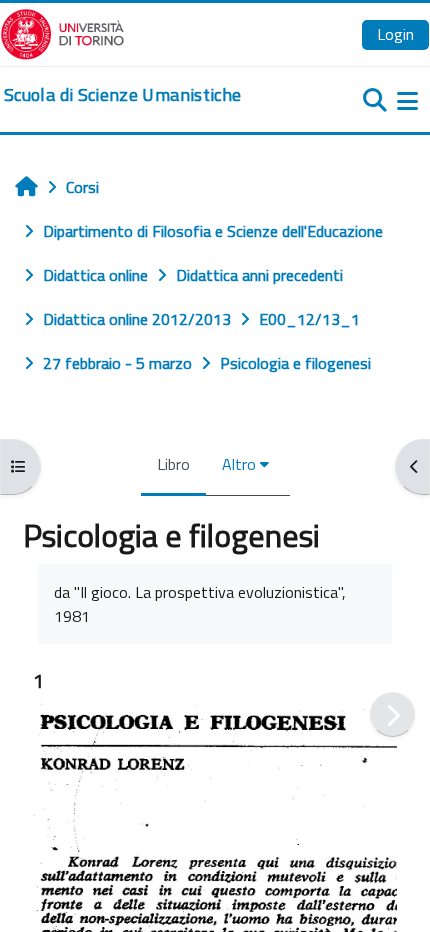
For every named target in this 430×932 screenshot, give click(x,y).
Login (395, 34)
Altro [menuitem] (239, 464)
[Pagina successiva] (392, 714)
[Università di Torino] (62, 32)
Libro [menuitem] (173, 464)
